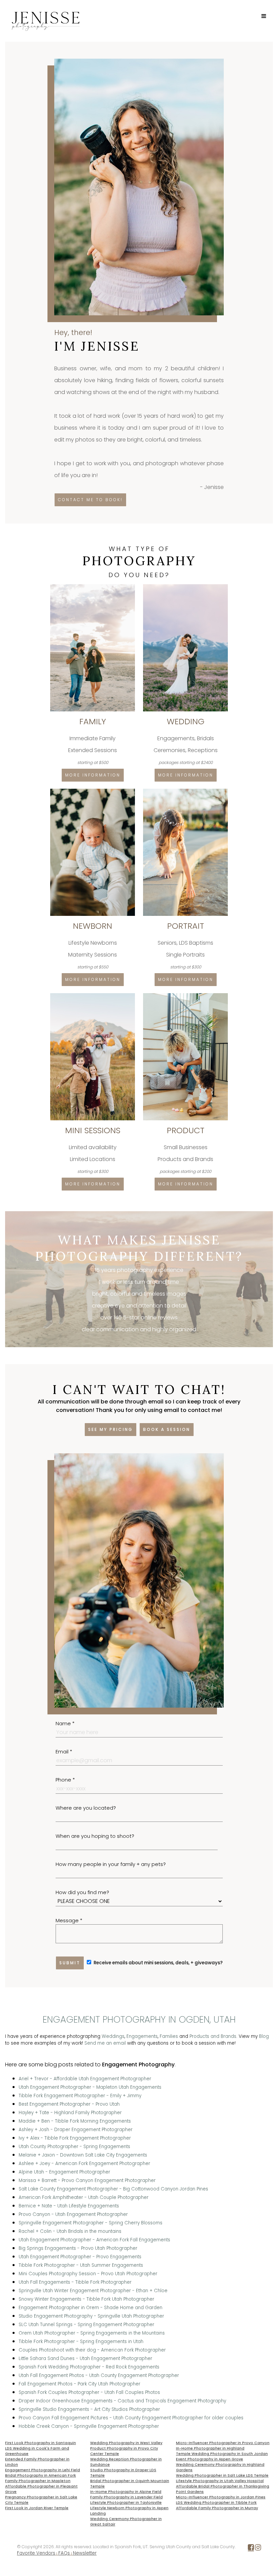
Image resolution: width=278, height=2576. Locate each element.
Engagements (142, 2036)
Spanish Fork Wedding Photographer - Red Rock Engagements (89, 2367)
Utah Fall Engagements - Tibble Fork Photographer (75, 2282)
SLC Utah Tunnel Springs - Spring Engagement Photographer (86, 2325)
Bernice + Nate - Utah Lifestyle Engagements (69, 2206)
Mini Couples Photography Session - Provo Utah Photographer (88, 2274)
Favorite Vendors (36, 2553)
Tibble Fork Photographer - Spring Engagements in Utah (81, 2342)
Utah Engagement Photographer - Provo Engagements (80, 2257)
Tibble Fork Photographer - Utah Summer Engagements (81, 2265)
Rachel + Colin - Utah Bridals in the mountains (70, 2231)
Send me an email (105, 2043)
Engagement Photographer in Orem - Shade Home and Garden (91, 2308)
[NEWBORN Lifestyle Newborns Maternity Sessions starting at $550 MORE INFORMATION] (93, 791)
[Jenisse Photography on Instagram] (258, 2549)
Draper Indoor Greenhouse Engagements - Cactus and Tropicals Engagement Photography (122, 2401)
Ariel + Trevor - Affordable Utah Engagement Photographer (85, 2079)
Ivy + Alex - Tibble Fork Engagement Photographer (75, 2138)
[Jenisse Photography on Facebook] (251, 2549)
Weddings (113, 2036)
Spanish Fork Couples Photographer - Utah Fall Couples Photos (89, 2392)
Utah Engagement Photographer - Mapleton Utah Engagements (90, 2087)
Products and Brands (213, 2036)
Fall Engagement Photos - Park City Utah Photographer (80, 2384)
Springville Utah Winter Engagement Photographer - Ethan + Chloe (93, 2291)
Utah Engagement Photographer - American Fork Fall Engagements (94, 2240)
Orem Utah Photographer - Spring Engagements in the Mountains (92, 2333)
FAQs (64, 2553)
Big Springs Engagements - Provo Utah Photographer (78, 2248)
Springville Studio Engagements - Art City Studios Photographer (89, 2409)
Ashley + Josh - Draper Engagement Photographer (76, 2130)
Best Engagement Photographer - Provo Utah (69, 2104)
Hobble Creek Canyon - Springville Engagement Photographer (89, 2426)
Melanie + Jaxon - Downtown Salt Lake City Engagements (83, 2155)
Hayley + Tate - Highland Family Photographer (70, 2113)
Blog (264, 2036)
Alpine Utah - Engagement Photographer (64, 2172)
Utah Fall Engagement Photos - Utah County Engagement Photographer (99, 2375)
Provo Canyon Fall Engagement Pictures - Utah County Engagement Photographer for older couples (131, 2418)
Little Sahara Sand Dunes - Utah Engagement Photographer (85, 2358)
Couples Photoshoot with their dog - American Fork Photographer (92, 2350)
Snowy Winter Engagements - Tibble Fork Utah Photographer (86, 2299)
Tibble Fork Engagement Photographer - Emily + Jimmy (80, 2096)
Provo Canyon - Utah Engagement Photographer (73, 2214)
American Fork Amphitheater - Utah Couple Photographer (84, 2197)
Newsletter (85, 2553)
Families (169, 2036)
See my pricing (111, 1429)
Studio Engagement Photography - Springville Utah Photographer (91, 2316)
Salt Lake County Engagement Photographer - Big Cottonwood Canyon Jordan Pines (113, 2189)
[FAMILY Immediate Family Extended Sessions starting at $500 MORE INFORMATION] (93, 587)
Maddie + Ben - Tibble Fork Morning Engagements (75, 2121)
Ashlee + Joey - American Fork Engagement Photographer (84, 2164)
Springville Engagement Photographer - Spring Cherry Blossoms (91, 2223)
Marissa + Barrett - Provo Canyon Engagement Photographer (87, 2180)
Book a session (167, 1429)
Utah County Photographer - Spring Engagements (74, 2147)
